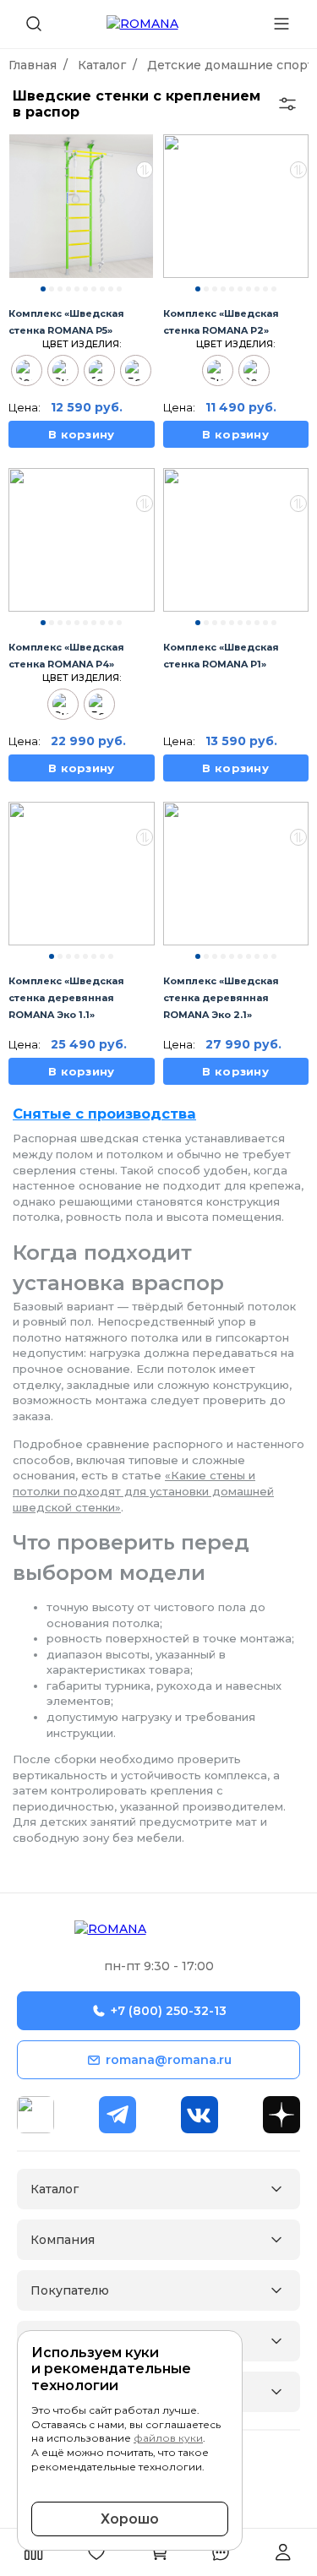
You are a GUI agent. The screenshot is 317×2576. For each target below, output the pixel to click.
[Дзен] (281, 2115)
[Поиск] (34, 24)
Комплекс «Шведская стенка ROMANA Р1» (221, 656)
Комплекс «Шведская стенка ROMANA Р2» (221, 322)
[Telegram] (118, 2115)
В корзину (82, 434)
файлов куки (168, 2438)
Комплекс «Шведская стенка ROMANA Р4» (66, 656)
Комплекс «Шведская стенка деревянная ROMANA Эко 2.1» (221, 998)
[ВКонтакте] (199, 2115)
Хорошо (130, 2519)
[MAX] (36, 2115)
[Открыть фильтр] (287, 104)
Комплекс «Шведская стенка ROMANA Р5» (66, 322)
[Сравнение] (34, 2552)
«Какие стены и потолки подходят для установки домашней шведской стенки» (143, 1491)
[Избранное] (96, 2552)
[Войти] (283, 2552)
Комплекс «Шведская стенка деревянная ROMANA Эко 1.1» (66, 998)
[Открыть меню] (281, 20)
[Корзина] (159, 2552)
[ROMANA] (159, 1931)
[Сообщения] (221, 2552)
